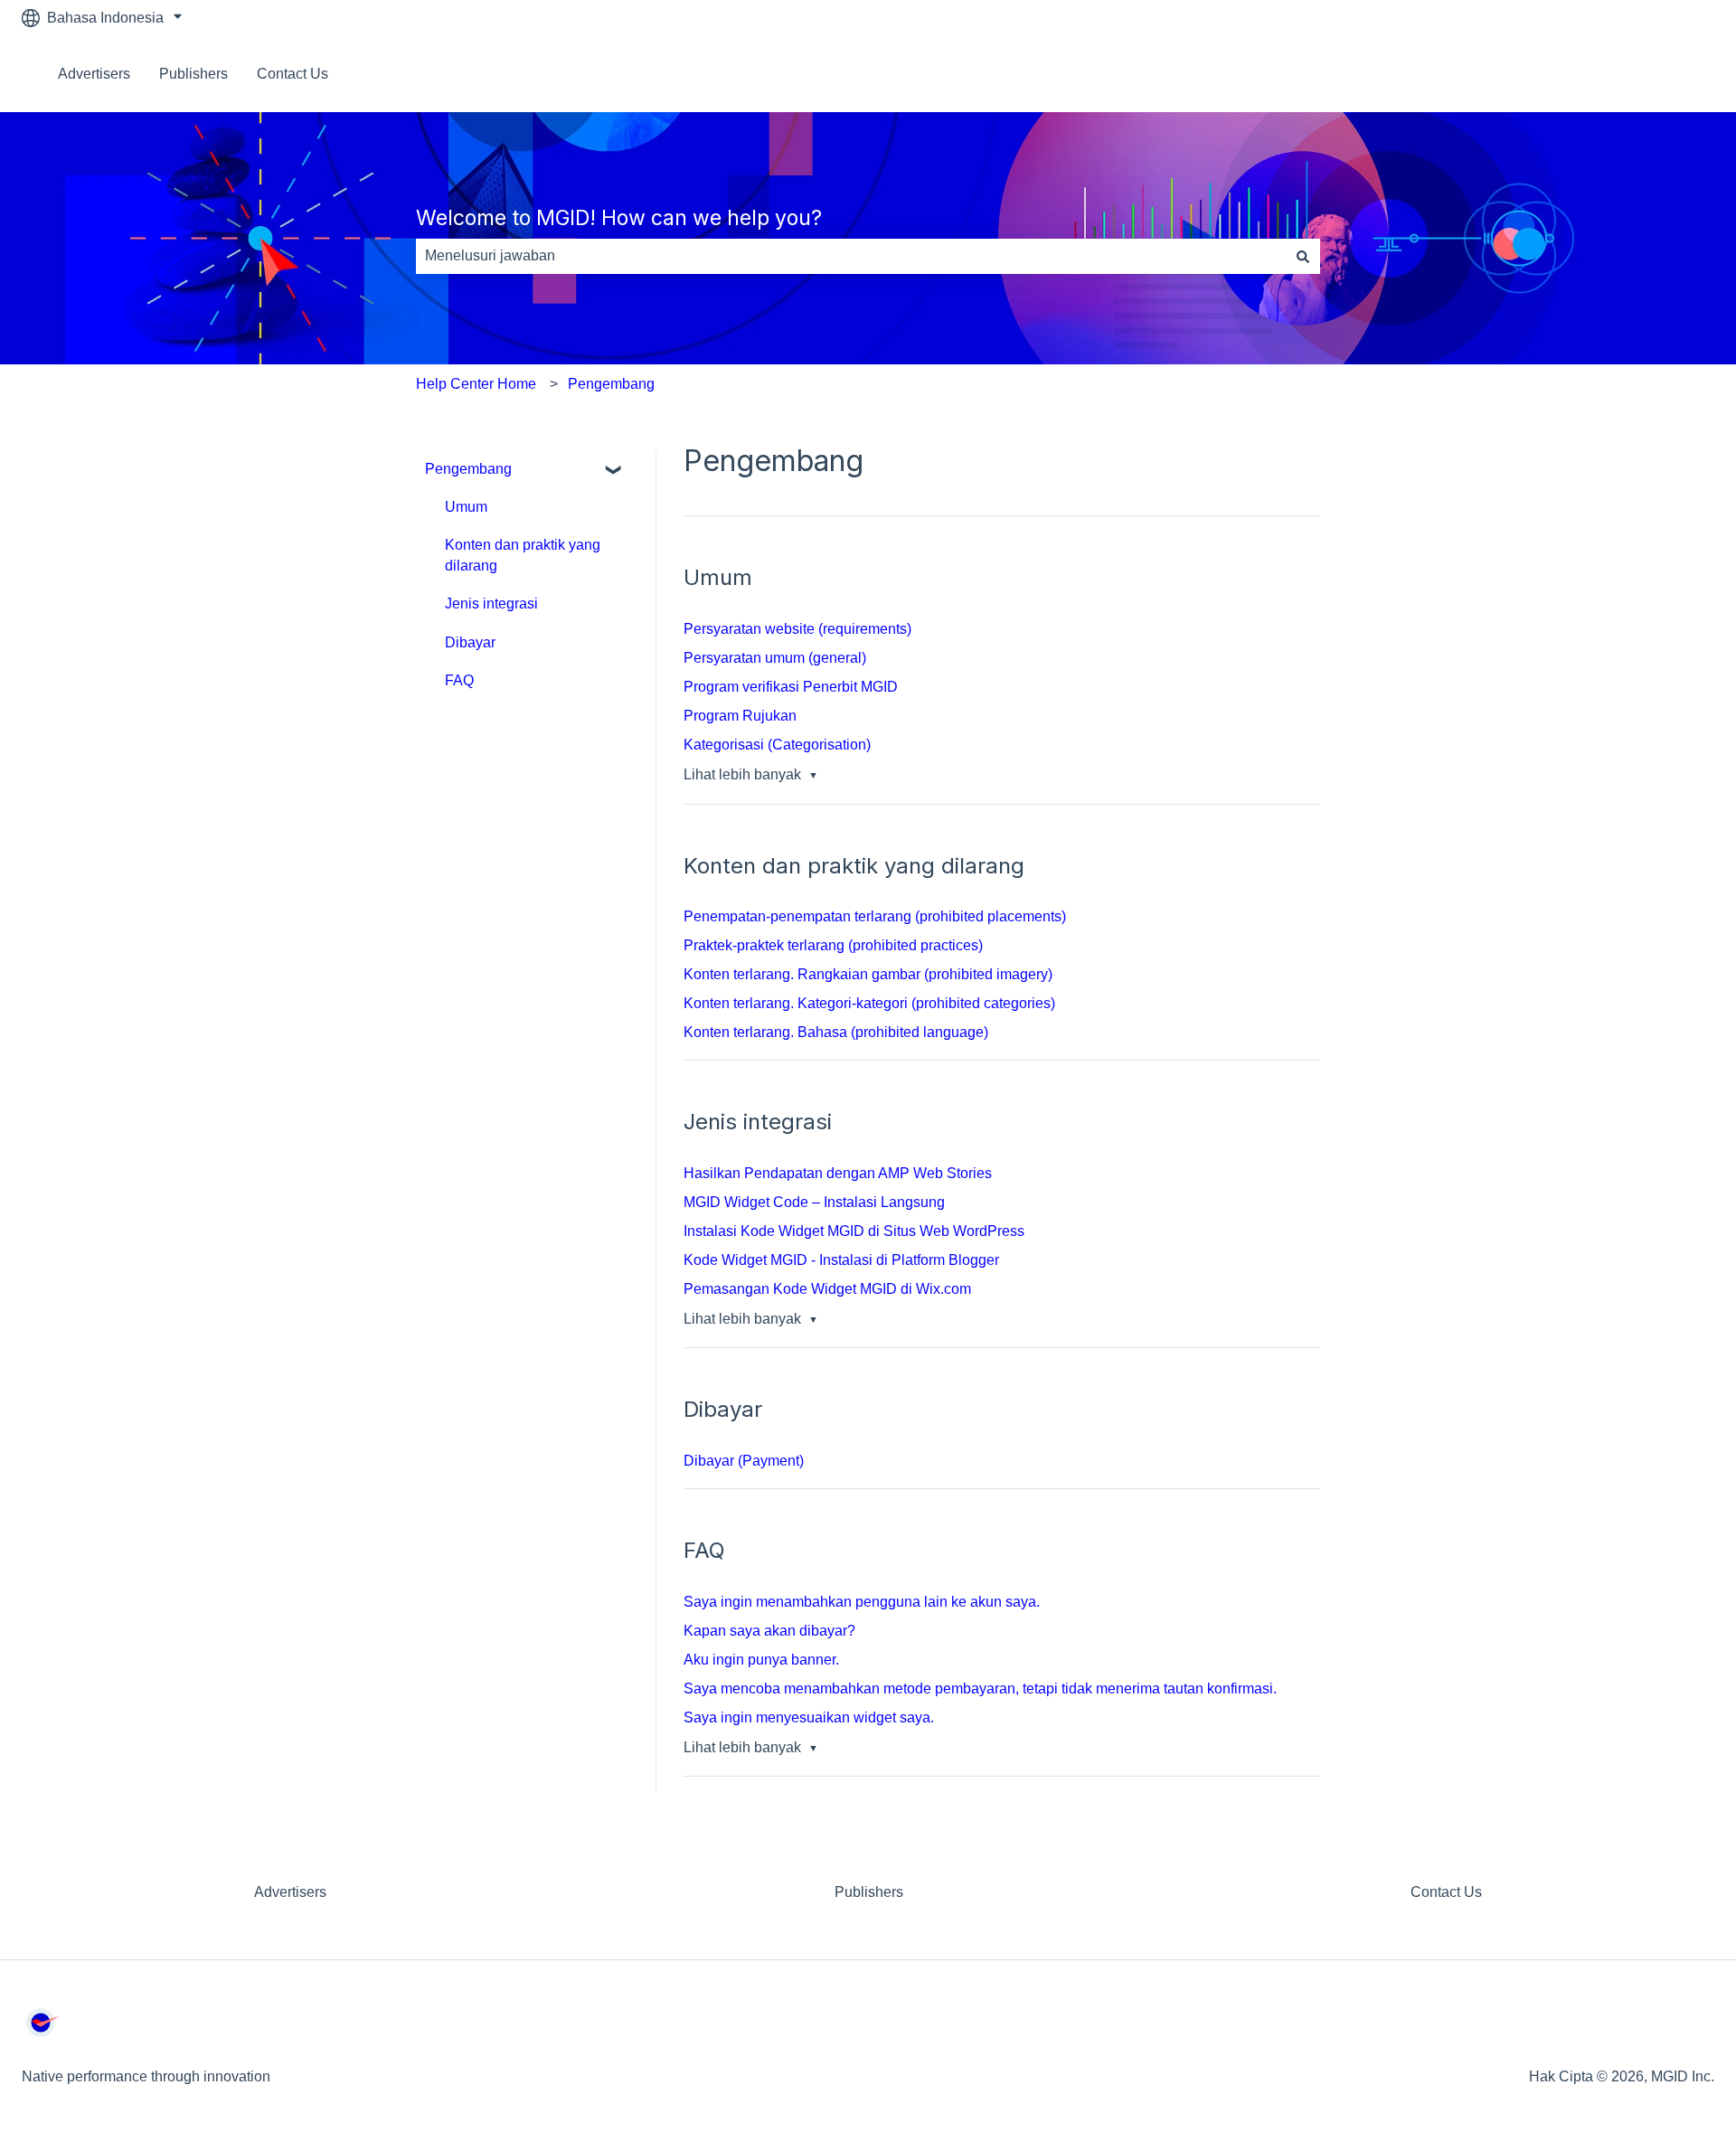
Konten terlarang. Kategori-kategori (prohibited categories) (869, 1003)
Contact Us (292, 74)
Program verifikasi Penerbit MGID (791, 687)
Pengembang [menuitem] (468, 469)
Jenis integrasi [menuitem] (491, 604)
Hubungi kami (1651, 74)
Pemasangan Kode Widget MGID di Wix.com (827, 1289)
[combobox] (851, 256)
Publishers (193, 74)
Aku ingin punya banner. (763, 1660)
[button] (614, 471)
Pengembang (611, 384)
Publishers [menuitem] (869, 1892)
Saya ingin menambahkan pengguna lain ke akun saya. (863, 1602)
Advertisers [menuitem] (290, 1892)
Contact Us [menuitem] (1446, 1892)
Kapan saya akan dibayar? (769, 1631)
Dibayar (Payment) (744, 1461)
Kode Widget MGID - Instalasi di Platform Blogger (841, 1260)
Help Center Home (476, 384)
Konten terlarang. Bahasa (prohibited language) (836, 1032)
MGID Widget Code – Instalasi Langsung (814, 1202)
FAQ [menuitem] (459, 680)
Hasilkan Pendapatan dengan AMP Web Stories (838, 1173)
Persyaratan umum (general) (775, 658)
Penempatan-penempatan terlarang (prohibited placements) (875, 916)
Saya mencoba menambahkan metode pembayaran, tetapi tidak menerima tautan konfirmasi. (980, 1689)
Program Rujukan (740, 716)
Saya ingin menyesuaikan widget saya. (809, 1717)
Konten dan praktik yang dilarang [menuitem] (523, 555)
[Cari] (1303, 256)
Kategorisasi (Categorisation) (777, 745)
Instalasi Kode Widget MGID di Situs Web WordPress (854, 1231)
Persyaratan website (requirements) (797, 629)
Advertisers (94, 74)
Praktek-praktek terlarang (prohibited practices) (833, 945)
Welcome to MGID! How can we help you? (619, 218)
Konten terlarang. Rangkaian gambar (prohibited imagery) (868, 974)
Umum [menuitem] (466, 507)
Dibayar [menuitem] (470, 642)
